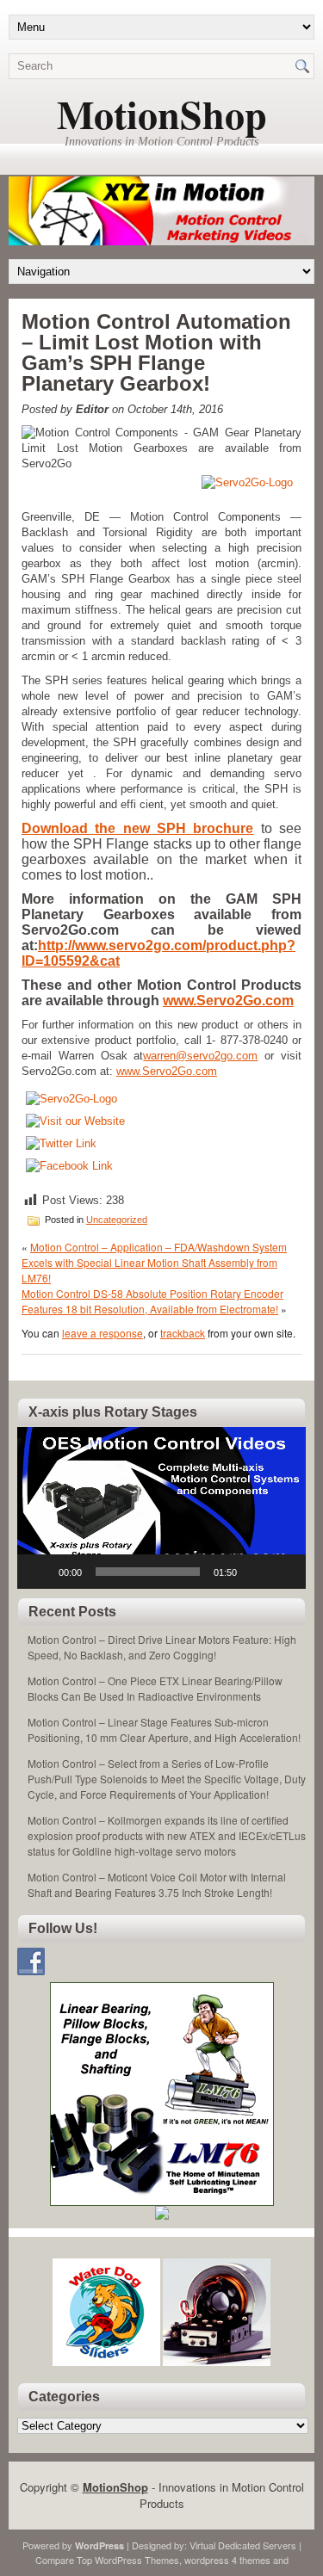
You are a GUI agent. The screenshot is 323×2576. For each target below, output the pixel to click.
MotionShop (162, 114)
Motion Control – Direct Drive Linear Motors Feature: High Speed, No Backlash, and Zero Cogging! (162, 1647)
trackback (183, 1333)
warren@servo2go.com (200, 1056)
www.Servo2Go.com (228, 1001)
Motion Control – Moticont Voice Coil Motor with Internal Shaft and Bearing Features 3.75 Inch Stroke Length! (157, 1884)
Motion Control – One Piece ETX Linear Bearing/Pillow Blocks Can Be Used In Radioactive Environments (155, 1688)
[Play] (40, 1572)
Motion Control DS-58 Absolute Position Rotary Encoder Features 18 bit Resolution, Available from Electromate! (152, 1301)
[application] (161, 1508)
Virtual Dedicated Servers (243, 2545)
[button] (162, 1508)
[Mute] (256, 1572)
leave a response (102, 1333)
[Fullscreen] (283, 1572)
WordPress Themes (137, 2560)
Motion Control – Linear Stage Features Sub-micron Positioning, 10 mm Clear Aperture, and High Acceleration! (164, 1730)
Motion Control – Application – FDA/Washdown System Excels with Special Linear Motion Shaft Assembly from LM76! (154, 1262)
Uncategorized (117, 1220)
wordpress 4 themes (227, 2560)
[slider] (148, 1572)
